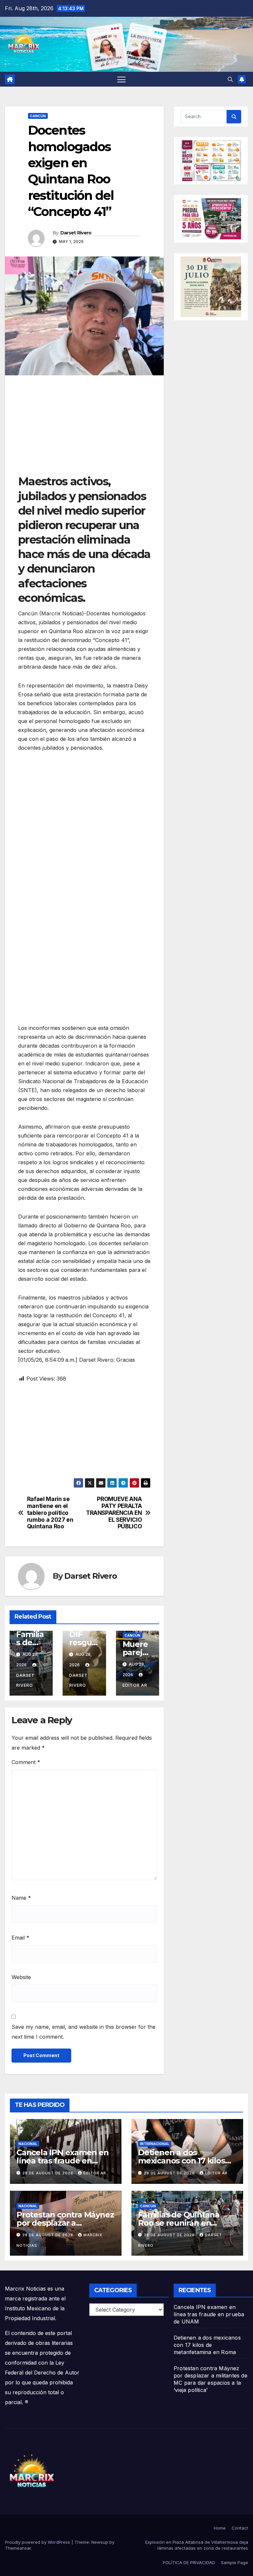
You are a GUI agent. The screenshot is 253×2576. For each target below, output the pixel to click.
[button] (230, 79)
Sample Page (235, 2563)
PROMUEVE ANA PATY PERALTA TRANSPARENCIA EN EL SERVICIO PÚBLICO (114, 1513)
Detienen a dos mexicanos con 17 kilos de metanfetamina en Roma (207, 2345)
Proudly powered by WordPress (38, 2542)
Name (21, 1898)
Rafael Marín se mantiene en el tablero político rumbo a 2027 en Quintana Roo (50, 1513)
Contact (240, 2528)
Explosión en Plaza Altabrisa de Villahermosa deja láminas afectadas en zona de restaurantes (197, 2545)
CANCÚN (38, 116)
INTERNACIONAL (155, 2144)
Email (20, 1938)
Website (21, 1977)
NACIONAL (28, 2144)
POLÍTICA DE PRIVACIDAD (189, 2563)
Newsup (100, 2542)
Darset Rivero (76, 233)
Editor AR (95, 2173)
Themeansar (18, 2548)
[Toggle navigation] (121, 79)
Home (220, 2528)
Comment (26, 1762)
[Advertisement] (84, 428)
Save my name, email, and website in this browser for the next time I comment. (84, 2032)
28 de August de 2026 (49, 2173)
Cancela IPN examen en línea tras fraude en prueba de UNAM (63, 2161)
